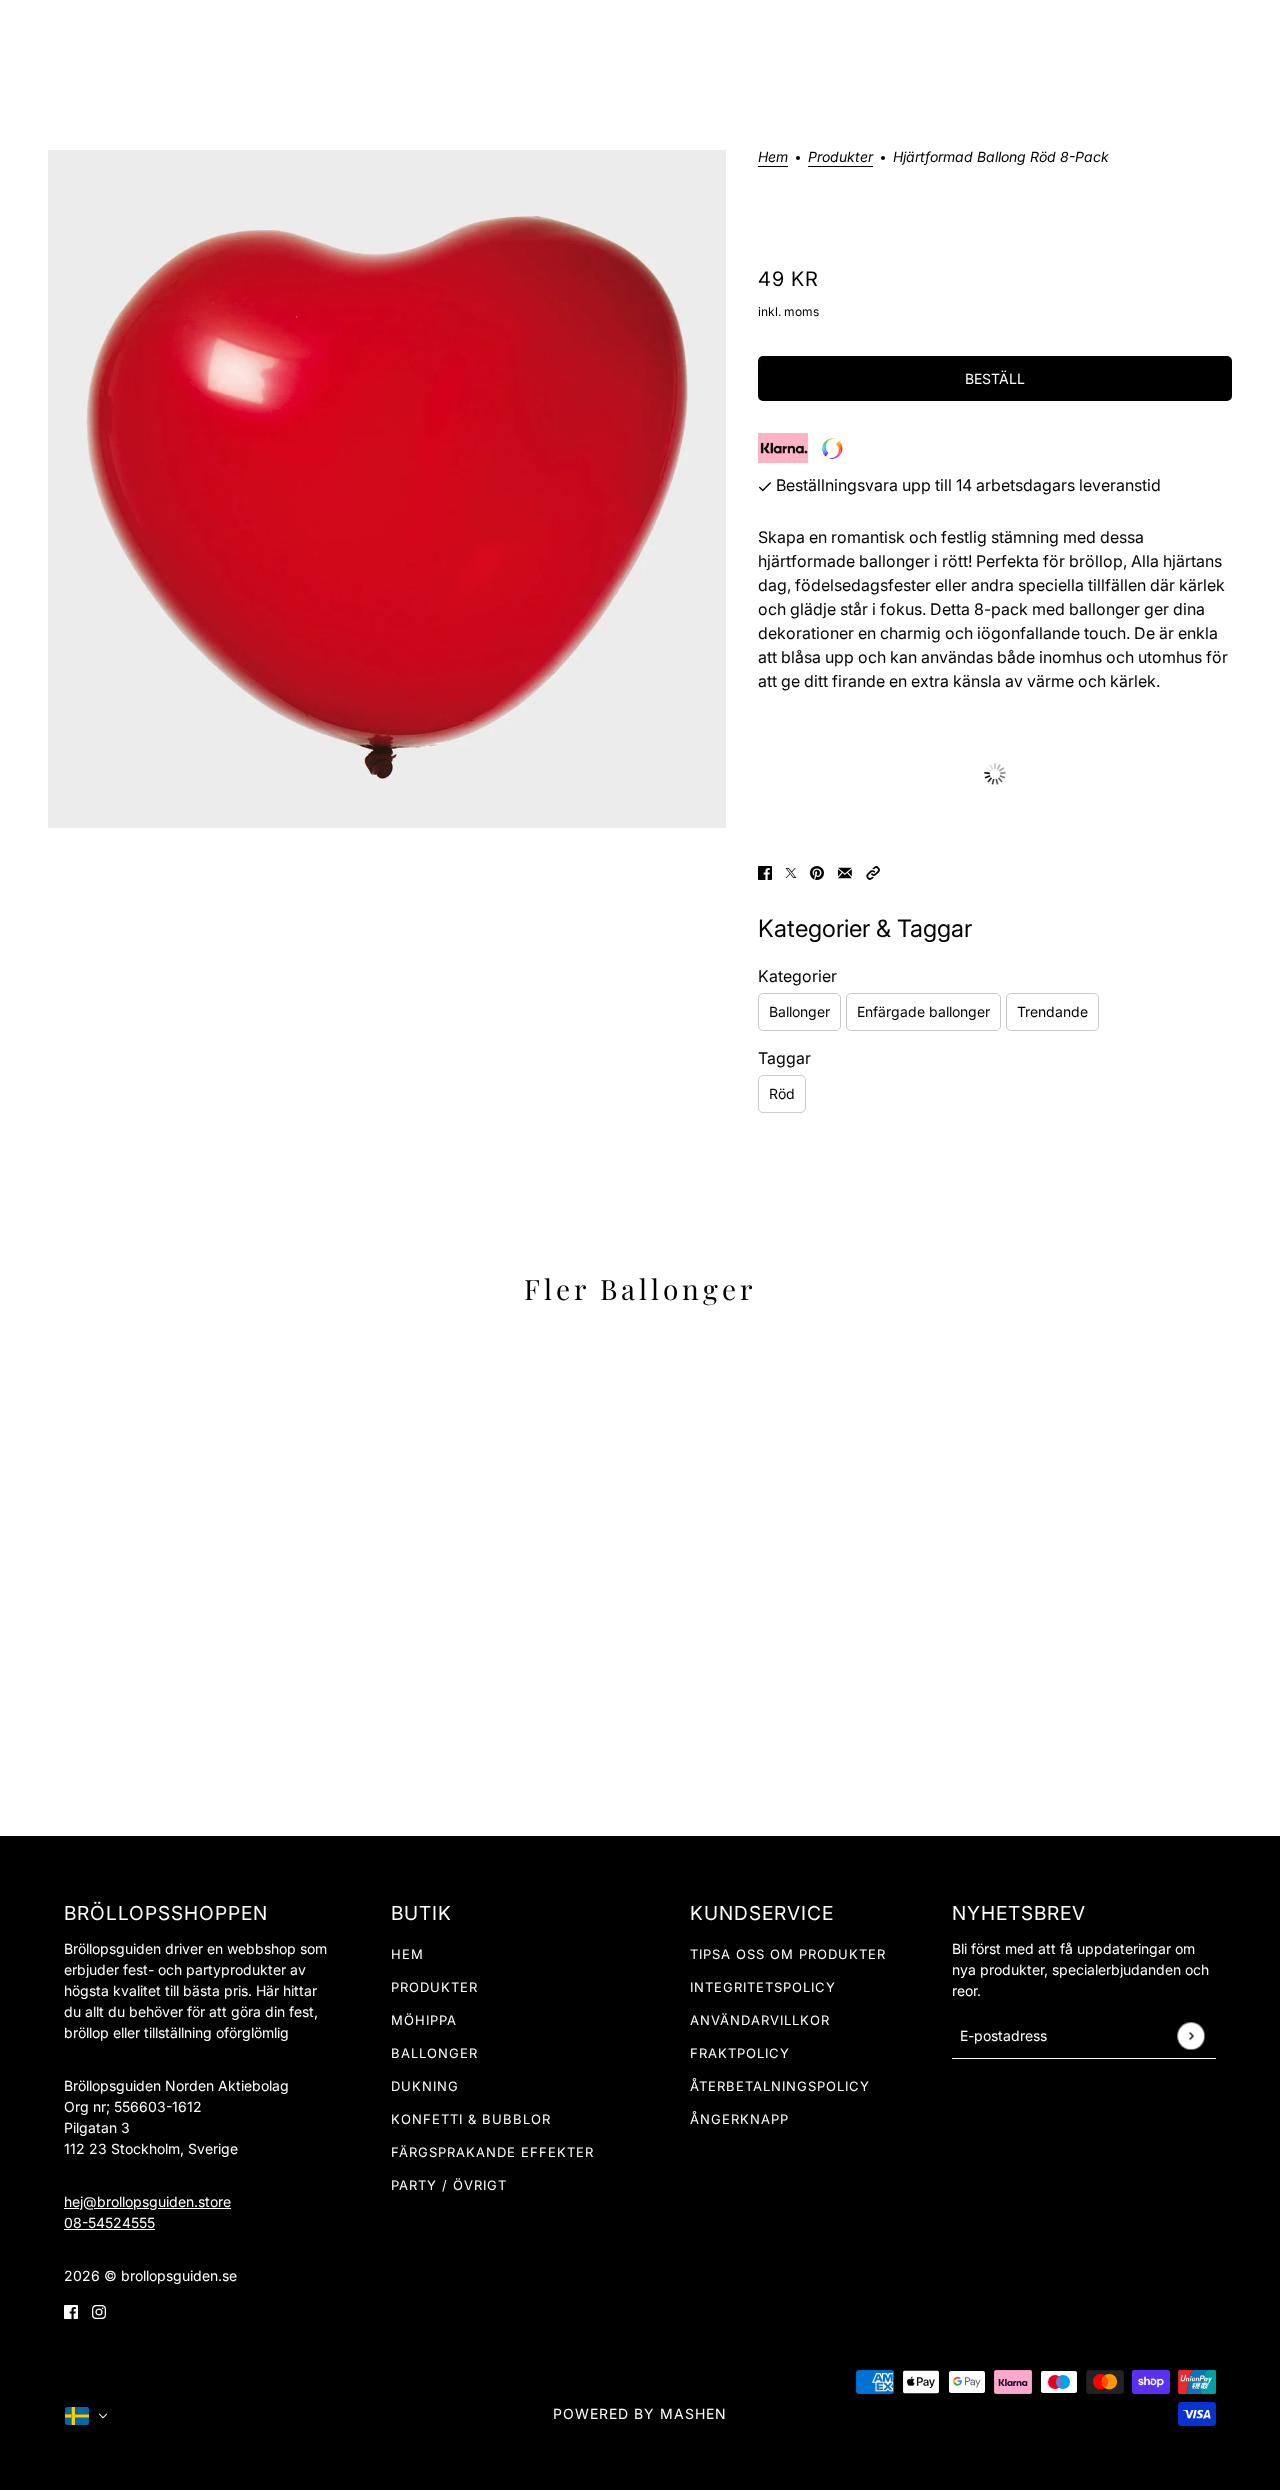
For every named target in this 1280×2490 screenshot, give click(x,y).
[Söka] (1161, 39)
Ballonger (799, 1011)
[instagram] (99, 2310)
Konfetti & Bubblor (471, 2119)
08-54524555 (109, 2222)
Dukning (425, 2086)
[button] (873, 871)
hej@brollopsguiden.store (147, 2201)
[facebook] (71, 2310)
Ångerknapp (739, 2119)
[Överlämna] (1190, 2035)
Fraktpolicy (740, 2053)
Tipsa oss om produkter (788, 1954)
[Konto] (1199, 39)
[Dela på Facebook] (765, 871)
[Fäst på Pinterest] (817, 871)
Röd (782, 1093)
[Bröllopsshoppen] (640, 38)
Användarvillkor (760, 2020)
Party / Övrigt (449, 2185)
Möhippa (424, 2020)
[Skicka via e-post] (845, 871)
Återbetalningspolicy (780, 2086)
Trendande (1052, 1011)
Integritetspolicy (763, 1987)
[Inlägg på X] (791, 871)
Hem (773, 157)
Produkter (434, 1987)
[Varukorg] (1237, 39)
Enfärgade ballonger (923, 1011)
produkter (840, 157)
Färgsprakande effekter (492, 2152)
